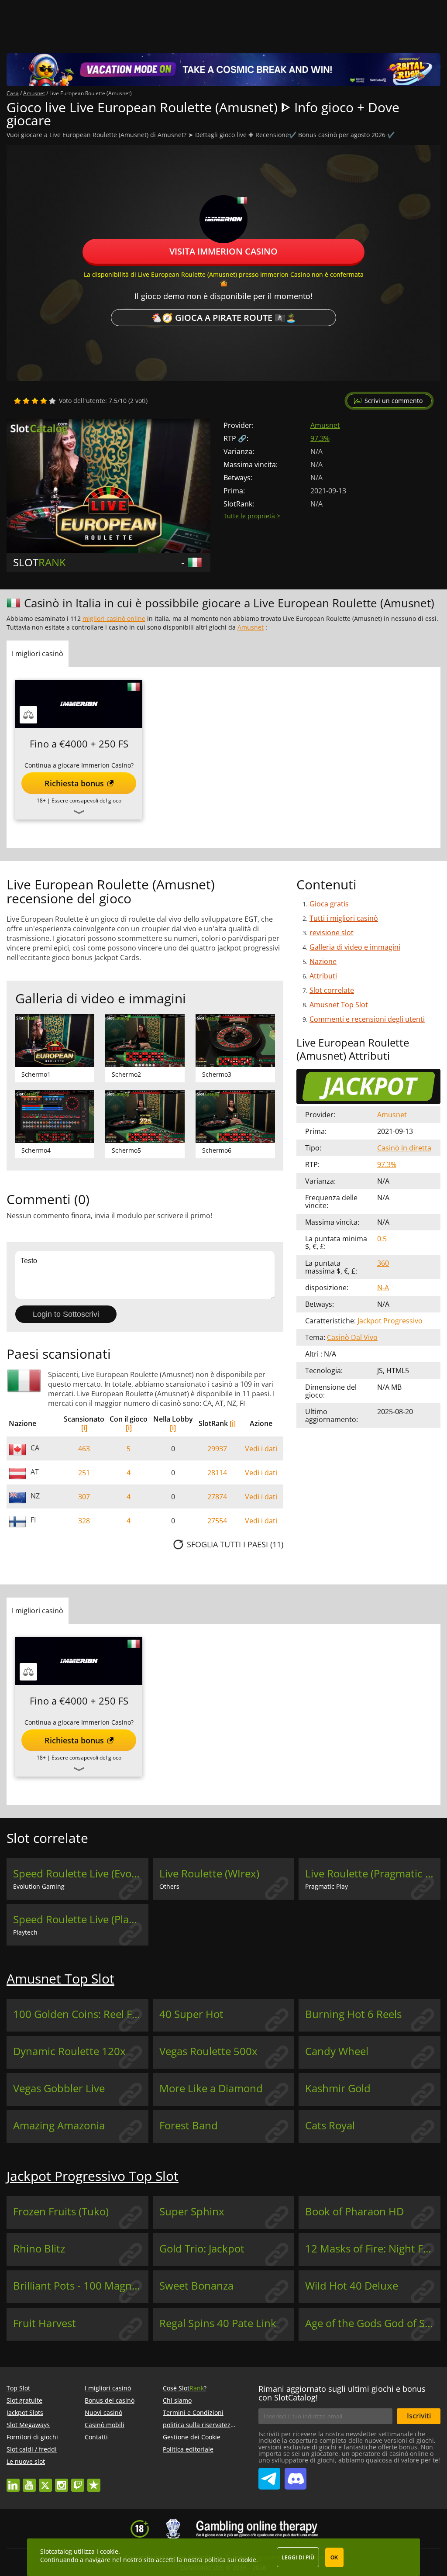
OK (334, 2558)
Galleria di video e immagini (355, 947)
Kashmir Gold (338, 2088)
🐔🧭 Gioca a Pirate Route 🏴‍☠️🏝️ (224, 318)
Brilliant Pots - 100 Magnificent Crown (81, 2286)
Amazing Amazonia (59, 2125)
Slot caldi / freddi (32, 2449)
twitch (78, 2481)
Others (169, 1886)
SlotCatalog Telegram (269, 2475)
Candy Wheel (337, 2051)
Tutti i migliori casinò (344, 918)
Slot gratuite (24, 2400)
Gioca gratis (329, 904)
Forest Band (189, 2125)
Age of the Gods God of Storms (373, 2323)
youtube (29, 2481)
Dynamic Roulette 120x (69, 2051)
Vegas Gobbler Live (59, 2088)
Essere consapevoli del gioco (86, 801)
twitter (45, 2481)
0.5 (382, 1239)
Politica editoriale (188, 2449)
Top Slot (18, 2388)
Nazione (323, 961)
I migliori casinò (108, 2388)
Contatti (96, 2437)
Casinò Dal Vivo (352, 1337)
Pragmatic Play (327, 1886)
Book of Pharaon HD (354, 2211)
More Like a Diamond (211, 2088)
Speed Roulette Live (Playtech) (81, 1919)
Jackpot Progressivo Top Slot (93, 2176)
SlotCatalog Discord (296, 2475)
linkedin (13, 2481)
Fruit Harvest (45, 2323)
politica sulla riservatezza (200, 2425)
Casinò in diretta (404, 1148)
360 (383, 1263)
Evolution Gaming (39, 1886)
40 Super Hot (191, 2014)
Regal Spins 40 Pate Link (218, 2323)
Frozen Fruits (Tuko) (61, 2211)
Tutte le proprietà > (252, 516)
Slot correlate (332, 990)
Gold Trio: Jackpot (202, 2249)
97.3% (320, 438)
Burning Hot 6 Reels (353, 2014)
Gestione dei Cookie (192, 2437)
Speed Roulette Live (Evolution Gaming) (81, 1873)
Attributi (323, 976)
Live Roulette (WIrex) (209, 1873)
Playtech (25, 1932)
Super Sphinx (192, 2211)
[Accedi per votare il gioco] (35, 401)
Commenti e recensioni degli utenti (367, 1019)
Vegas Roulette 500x (208, 2051)
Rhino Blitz (39, 2249)
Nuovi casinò (103, 2412)
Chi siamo (177, 2400)
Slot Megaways (28, 2425)
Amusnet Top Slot (339, 1005)
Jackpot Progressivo (390, 1321)
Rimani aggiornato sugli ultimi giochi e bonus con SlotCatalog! (342, 2393)
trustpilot (94, 2481)
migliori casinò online (114, 618)
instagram (62, 2481)
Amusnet (325, 425)
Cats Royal (330, 2125)
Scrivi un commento (394, 401)
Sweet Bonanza (196, 2286)
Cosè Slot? (185, 2388)
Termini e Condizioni (193, 2412)
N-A (383, 1288)
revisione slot (332, 933)
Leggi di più (298, 2557)
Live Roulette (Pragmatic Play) (373, 1873)
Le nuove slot (26, 2461)
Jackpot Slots (25, 2412)
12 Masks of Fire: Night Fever (373, 2249)
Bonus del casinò (110, 2400)
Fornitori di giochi (32, 2437)
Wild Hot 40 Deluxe (352, 2286)
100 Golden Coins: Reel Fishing (81, 2014)
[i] (84, 1428)
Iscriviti (419, 2416)
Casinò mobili (105, 2425)
